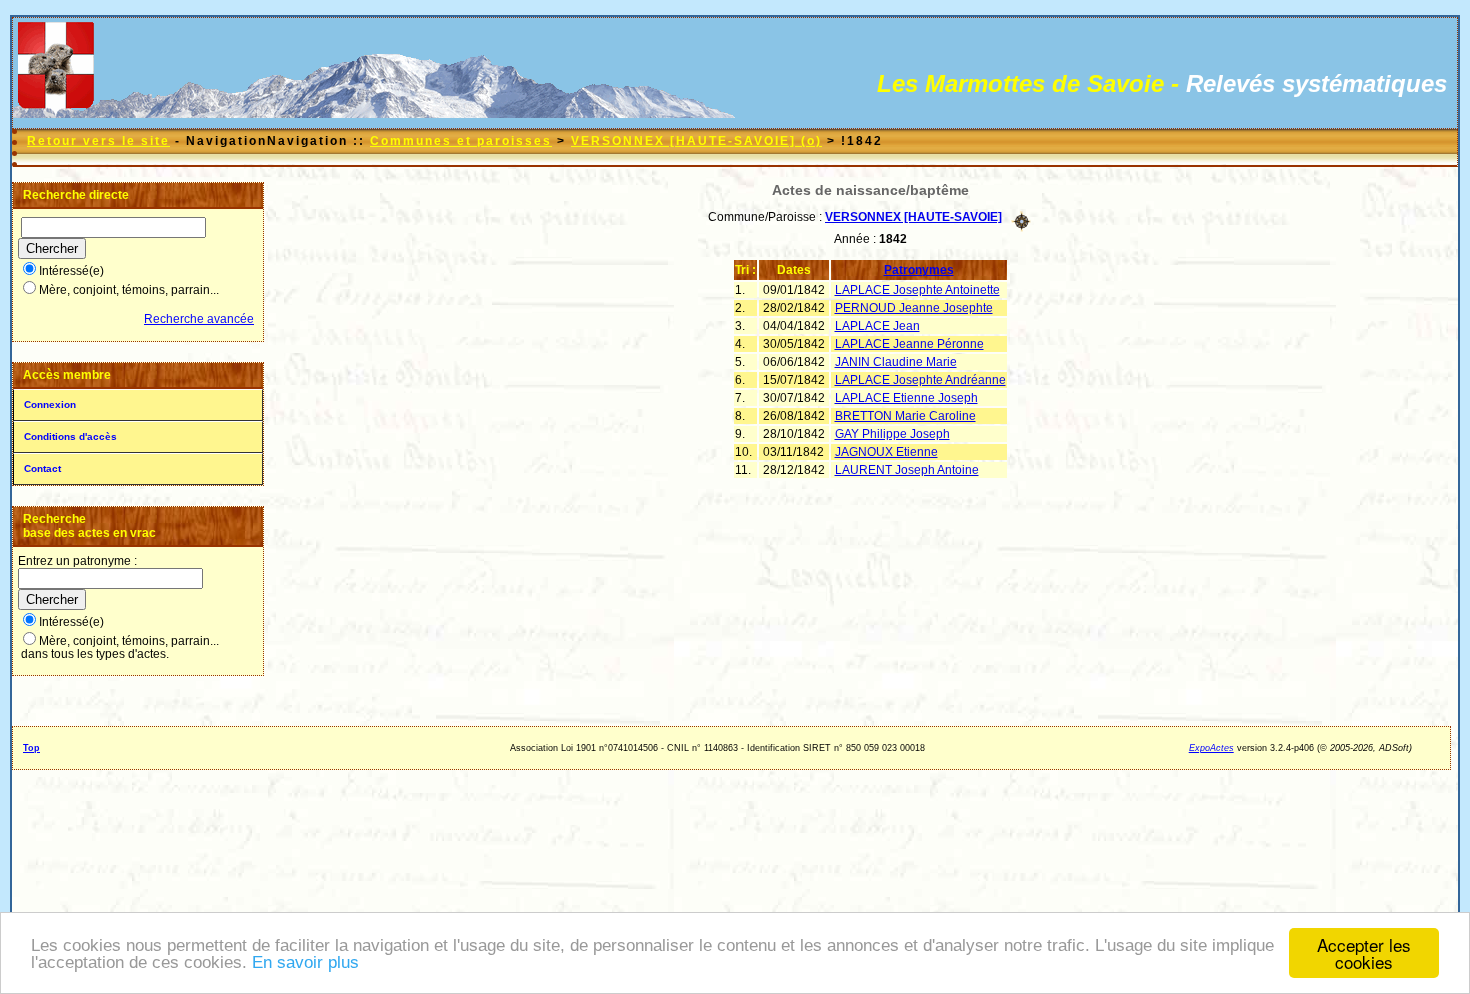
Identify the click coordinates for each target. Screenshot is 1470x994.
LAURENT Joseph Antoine (907, 470)
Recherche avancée (199, 319)
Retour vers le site (98, 141)
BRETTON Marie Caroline (905, 416)
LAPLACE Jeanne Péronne (909, 344)
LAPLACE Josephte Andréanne (920, 380)
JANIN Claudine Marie (896, 362)
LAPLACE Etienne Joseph (906, 398)
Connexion (50, 404)
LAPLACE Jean (877, 326)
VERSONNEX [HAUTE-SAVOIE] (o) (696, 141)
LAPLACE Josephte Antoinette (917, 290)
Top (31, 748)
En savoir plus (305, 962)
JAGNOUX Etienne (886, 452)
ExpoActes (1211, 748)
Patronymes (919, 270)
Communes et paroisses (461, 141)
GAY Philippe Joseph (892, 434)
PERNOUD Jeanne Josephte (914, 308)
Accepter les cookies (1364, 953)
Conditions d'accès (70, 436)
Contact (42, 468)
